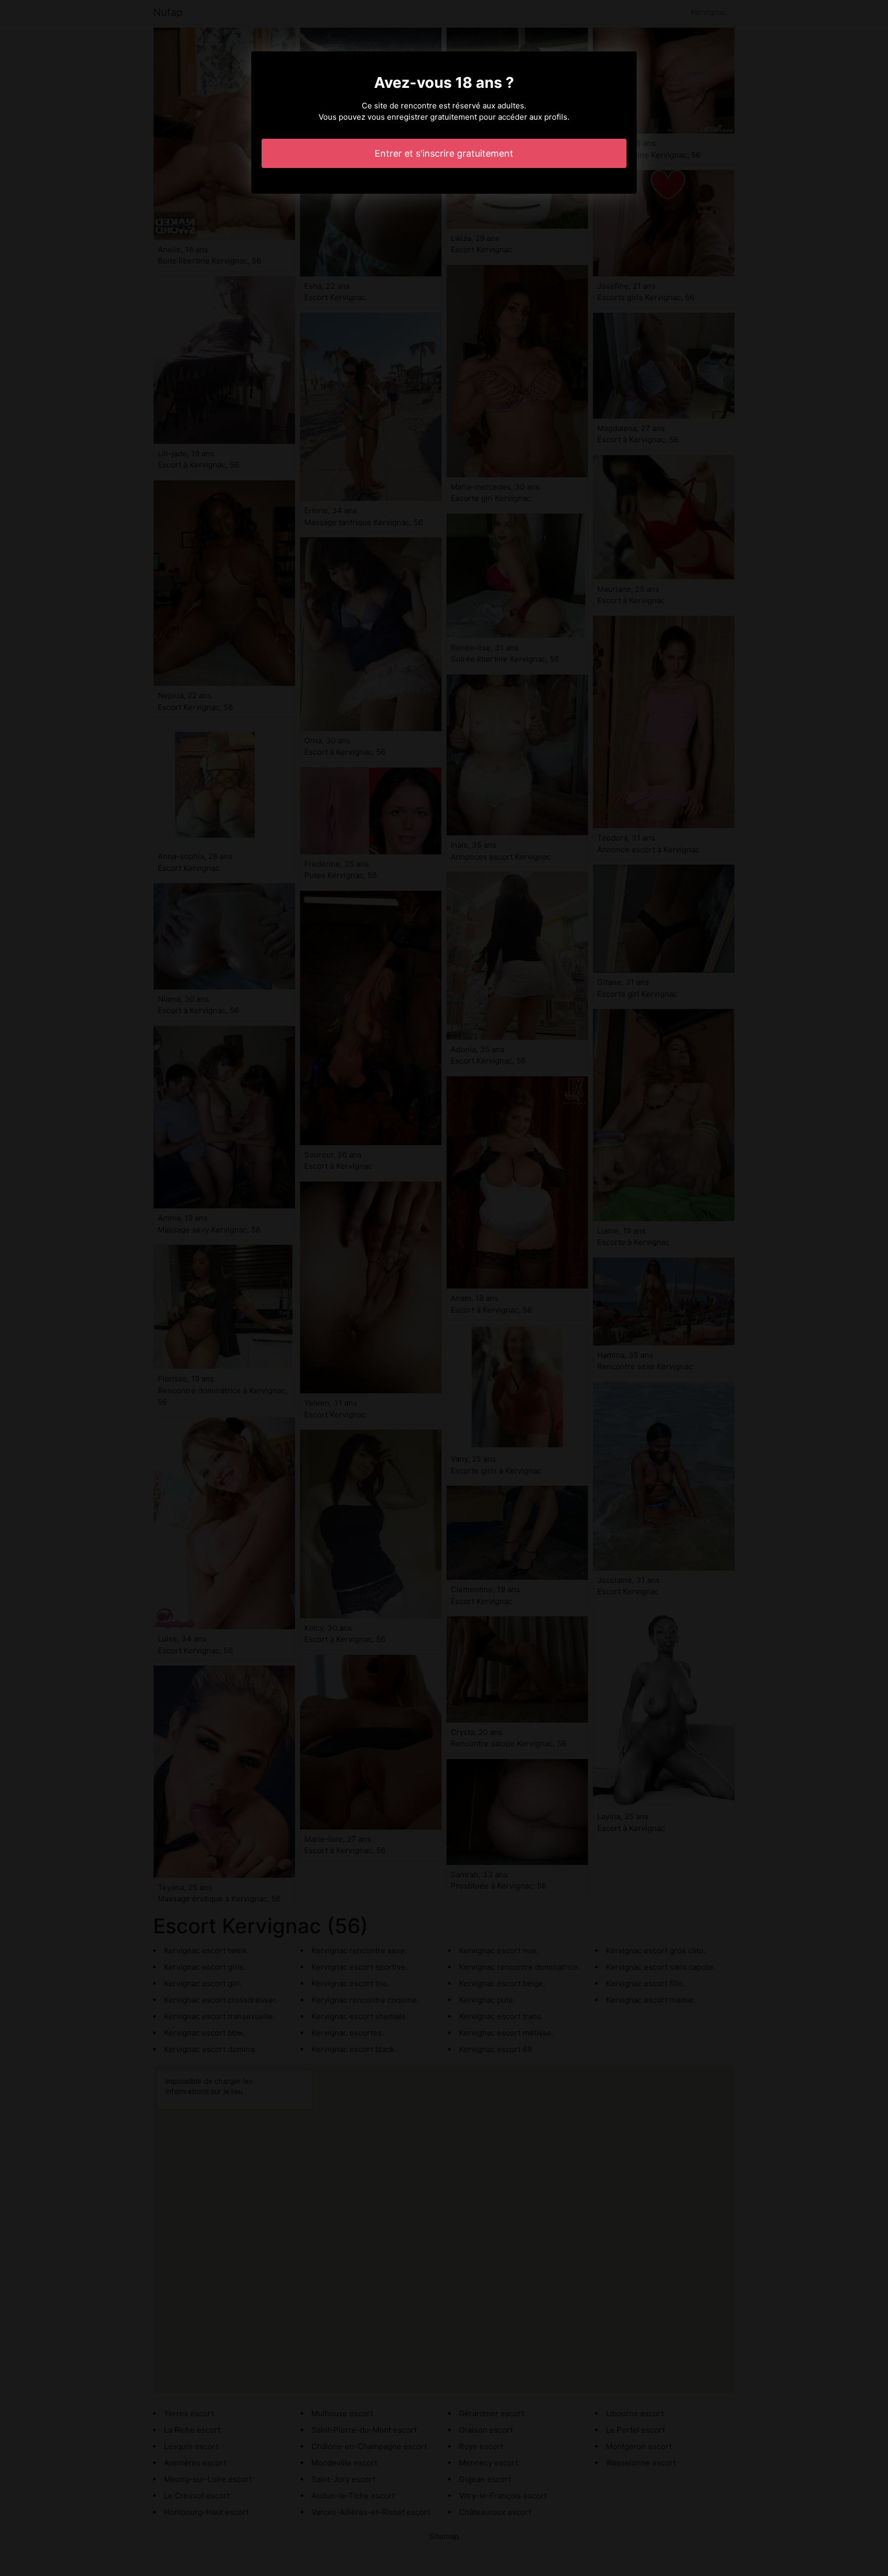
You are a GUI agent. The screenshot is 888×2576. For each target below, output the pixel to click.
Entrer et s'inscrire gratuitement (444, 153)
